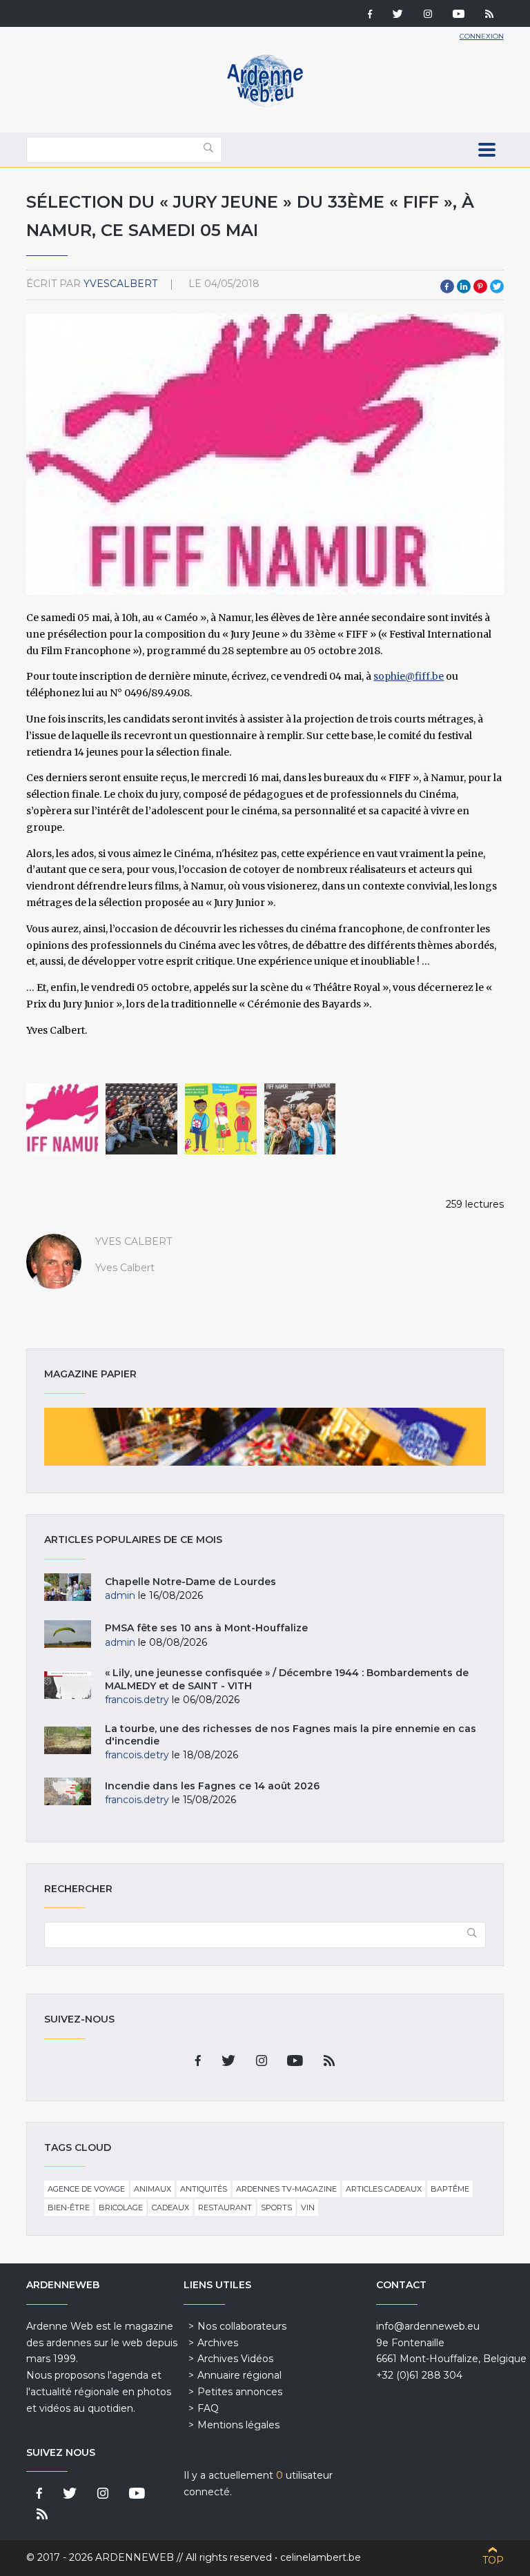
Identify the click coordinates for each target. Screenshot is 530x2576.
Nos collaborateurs (242, 2326)
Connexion (482, 36)
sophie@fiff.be (409, 676)
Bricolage (121, 2208)
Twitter (497, 286)
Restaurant (225, 2208)
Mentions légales (238, 2425)
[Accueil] (265, 104)
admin (120, 1595)
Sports (276, 2208)
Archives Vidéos (235, 2359)
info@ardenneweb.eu (428, 2326)
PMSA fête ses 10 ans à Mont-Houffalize (206, 1628)
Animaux (153, 2189)
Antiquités (204, 2189)
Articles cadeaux (384, 2189)
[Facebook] (370, 15)
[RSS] (489, 15)
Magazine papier (265, 1437)
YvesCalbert (120, 284)
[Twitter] (398, 15)
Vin (308, 2208)
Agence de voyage (86, 2189)
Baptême (450, 2189)
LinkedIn (464, 286)
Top (493, 2560)
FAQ (208, 2408)
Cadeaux (170, 2208)
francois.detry (137, 1700)
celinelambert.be (321, 2557)
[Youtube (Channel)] (459, 15)
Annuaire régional (239, 2375)
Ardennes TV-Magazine (286, 2189)
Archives (218, 2343)
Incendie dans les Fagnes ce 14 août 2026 (212, 1786)
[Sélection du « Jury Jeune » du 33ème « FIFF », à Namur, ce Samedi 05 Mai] (62, 1119)
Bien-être (69, 2208)
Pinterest (480, 286)
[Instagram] (428, 15)
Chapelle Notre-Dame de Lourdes (190, 1582)
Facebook (447, 286)
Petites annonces (240, 2392)
